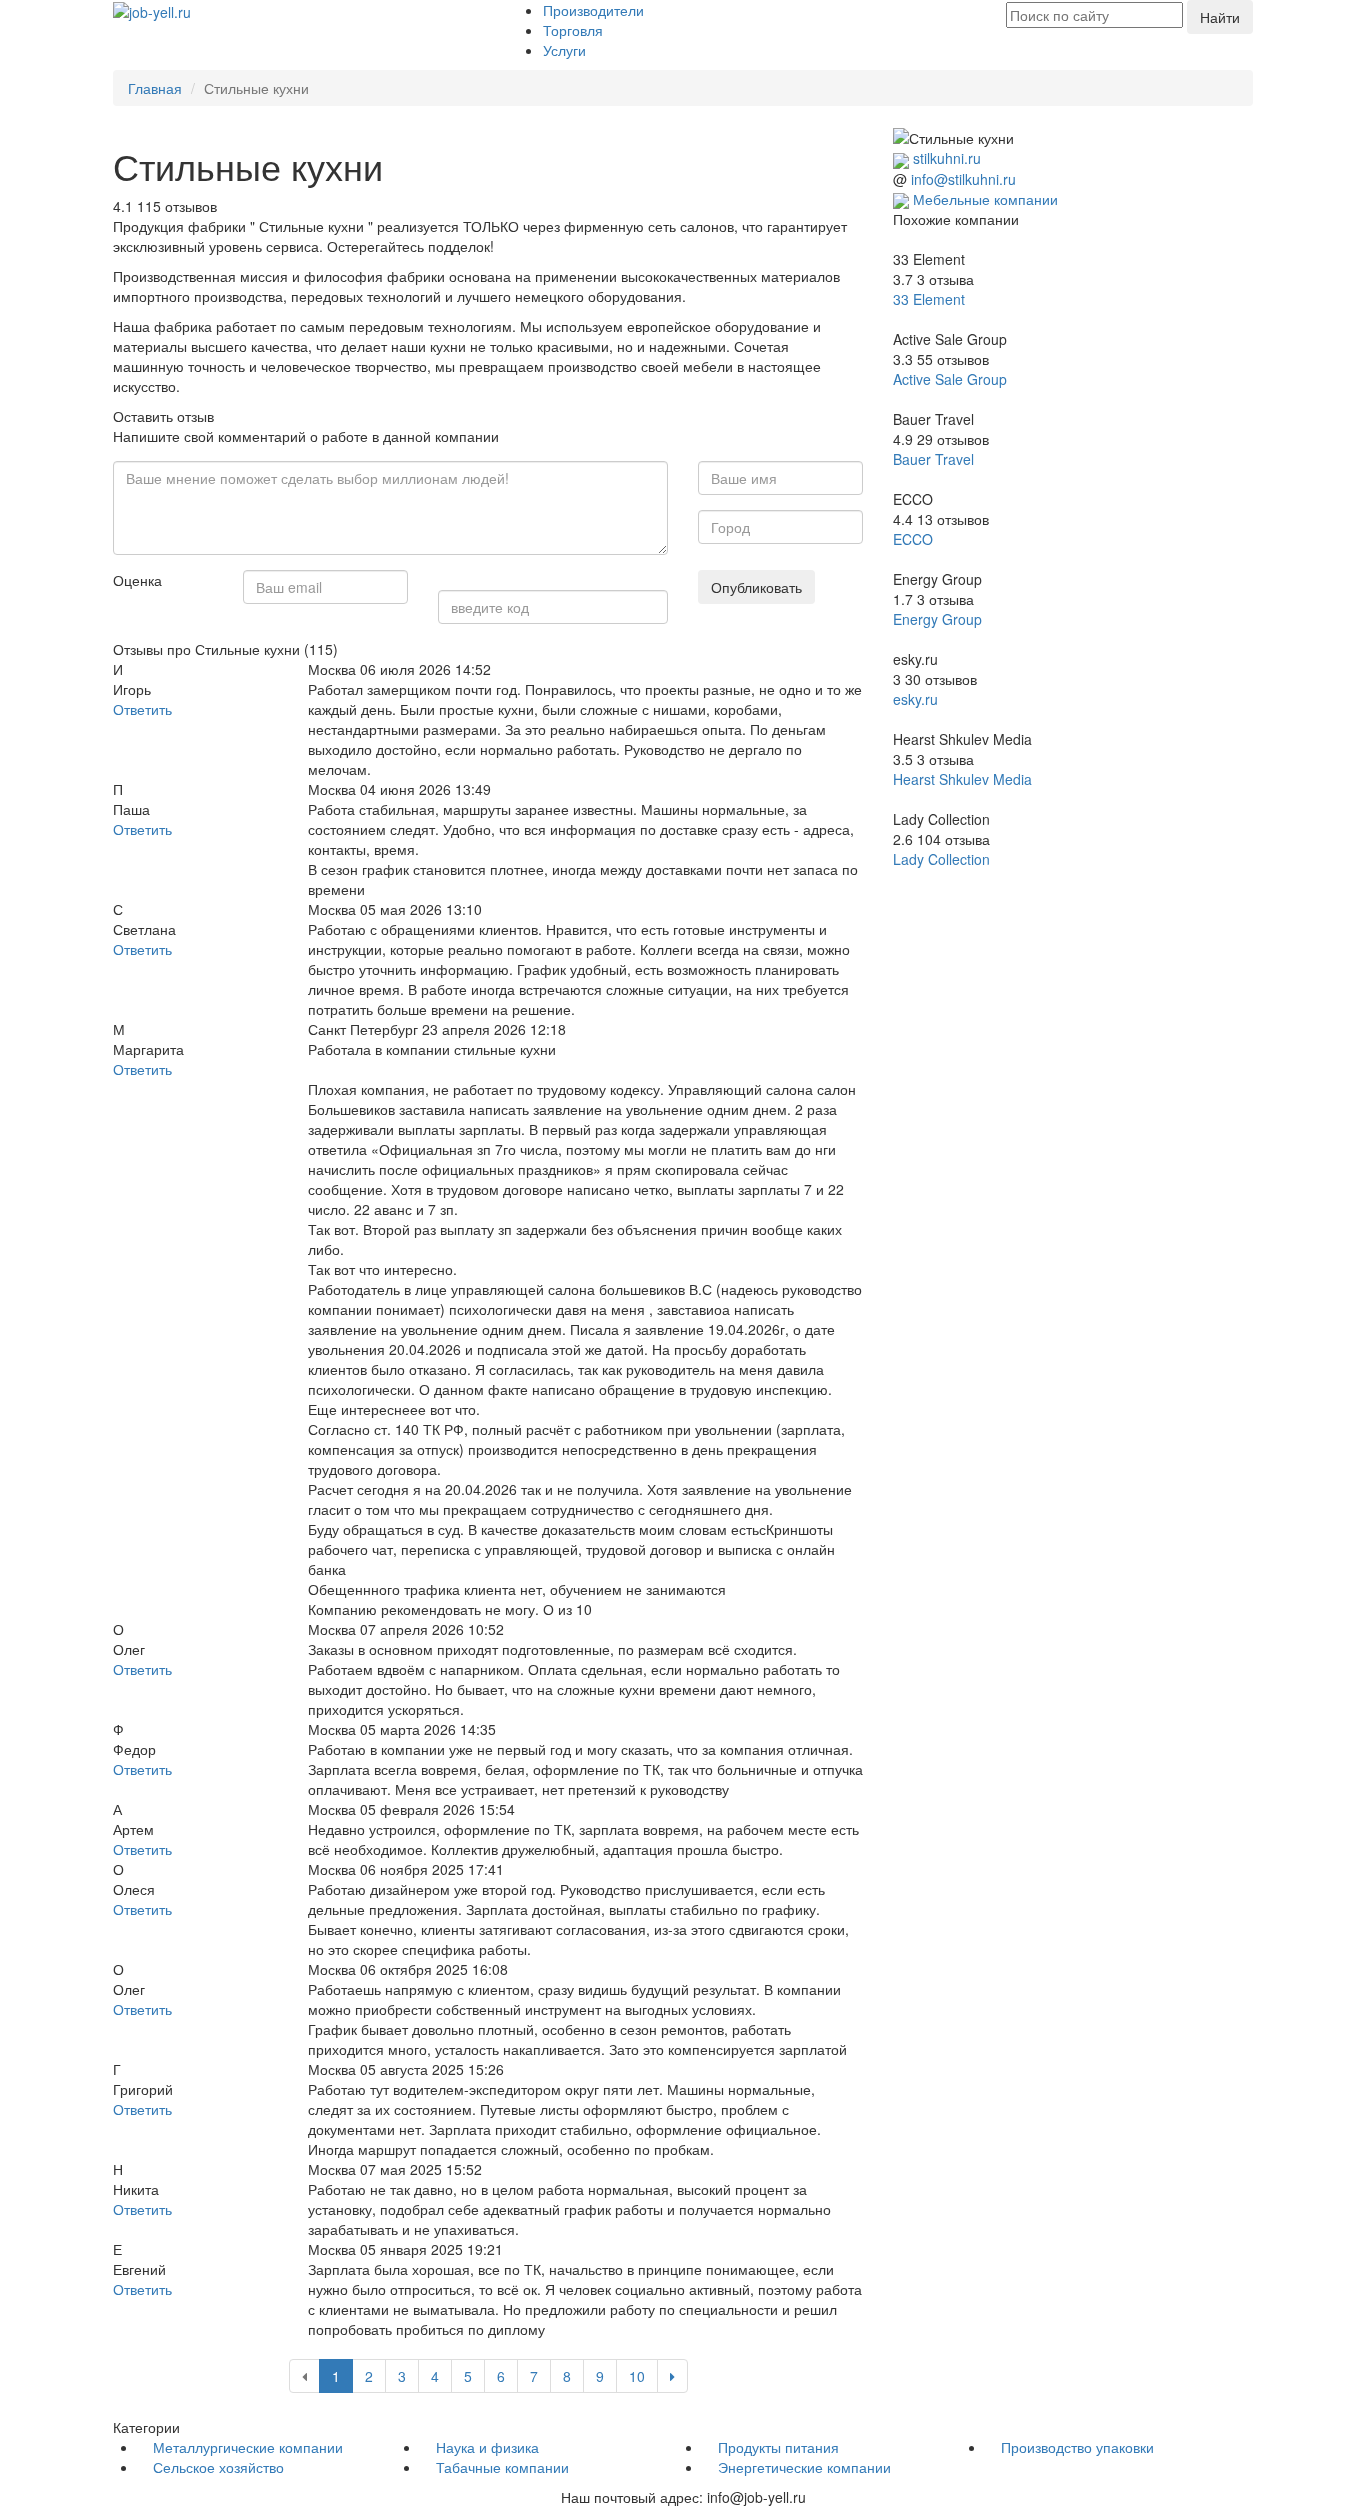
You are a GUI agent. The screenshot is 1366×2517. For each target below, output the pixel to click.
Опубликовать (756, 587)
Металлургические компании (248, 2447)
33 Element (929, 299)
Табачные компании (502, 2467)
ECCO (913, 539)
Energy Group (937, 619)
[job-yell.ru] (152, 10)
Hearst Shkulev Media (962, 779)
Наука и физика (487, 2447)
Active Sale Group (950, 379)
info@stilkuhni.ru (963, 179)
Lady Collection (941, 859)
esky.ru (915, 699)
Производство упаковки (1077, 2447)
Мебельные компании (985, 199)
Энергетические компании (804, 2467)
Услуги (564, 50)
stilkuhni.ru (947, 158)
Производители (593, 10)
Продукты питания (778, 2447)
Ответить (142, 709)
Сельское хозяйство (218, 2467)
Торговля (573, 30)
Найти (1220, 17)
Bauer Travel (933, 459)
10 (637, 2376)
